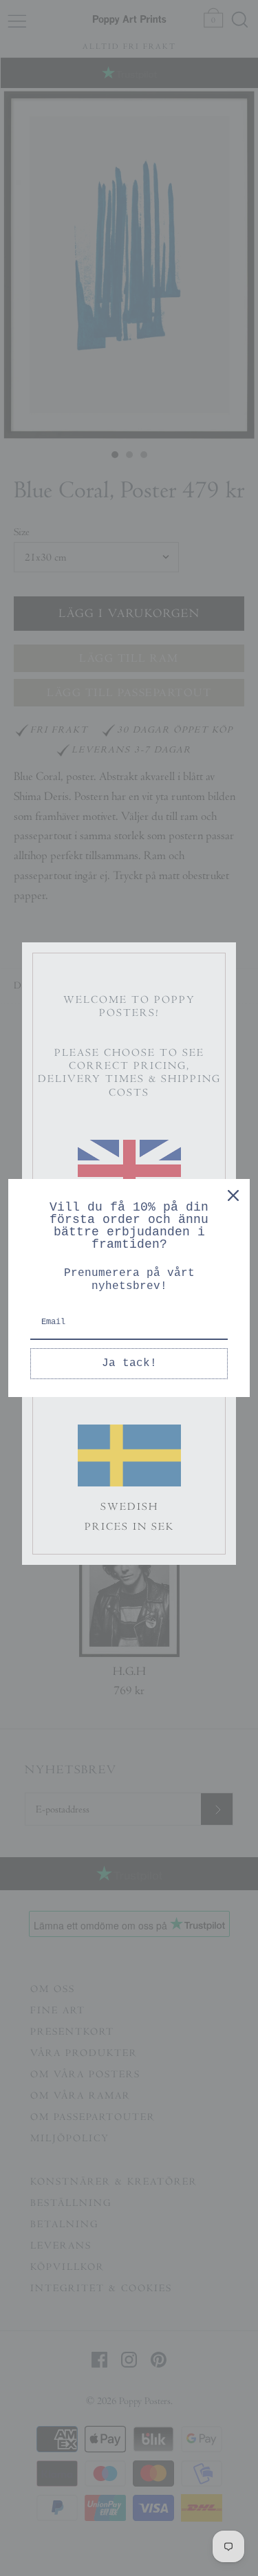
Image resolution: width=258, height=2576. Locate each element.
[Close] (233, 1195)
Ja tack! (129, 1363)
